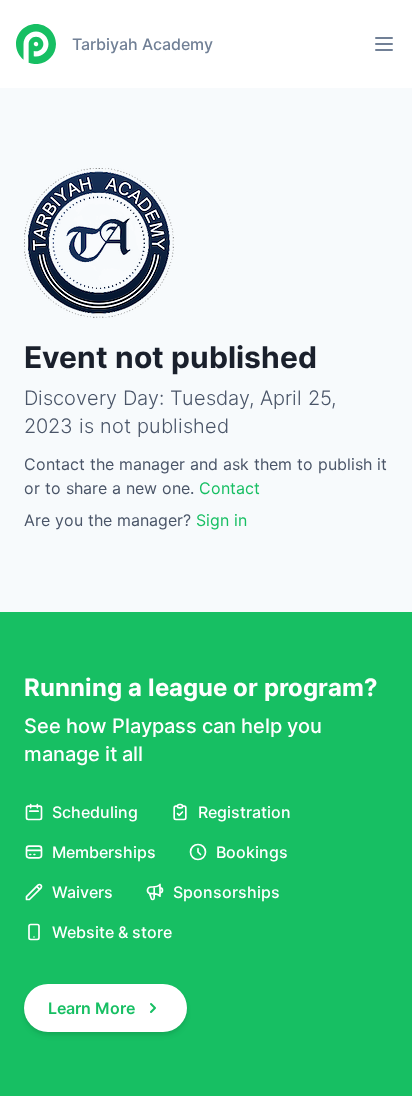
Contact (229, 488)
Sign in (221, 520)
